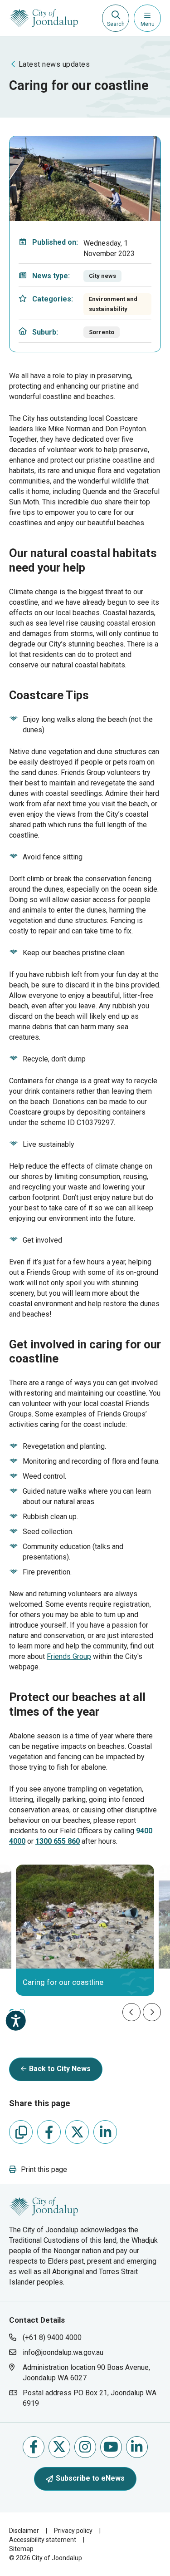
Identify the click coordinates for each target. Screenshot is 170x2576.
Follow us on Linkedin (137, 2447)
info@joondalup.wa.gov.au (63, 2352)
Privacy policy (73, 2531)
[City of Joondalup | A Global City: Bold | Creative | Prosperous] (44, 18)
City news (102, 276)
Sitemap (21, 2549)
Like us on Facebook (34, 2447)
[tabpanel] (85, 1930)
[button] (38, 2169)
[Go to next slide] (152, 2012)
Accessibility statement (43, 2540)
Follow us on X (59, 2447)
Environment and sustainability (113, 304)
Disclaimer (24, 2531)
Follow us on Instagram (85, 2447)
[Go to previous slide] (131, 2012)
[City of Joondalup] (44, 2206)
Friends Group (69, 1656)
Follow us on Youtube (111, 2447)
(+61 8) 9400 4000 (52, 2337)
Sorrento (102, 332)
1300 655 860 (58, 1841)
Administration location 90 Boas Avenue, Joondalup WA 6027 (86, 2372)
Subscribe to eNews (90, 2478)
